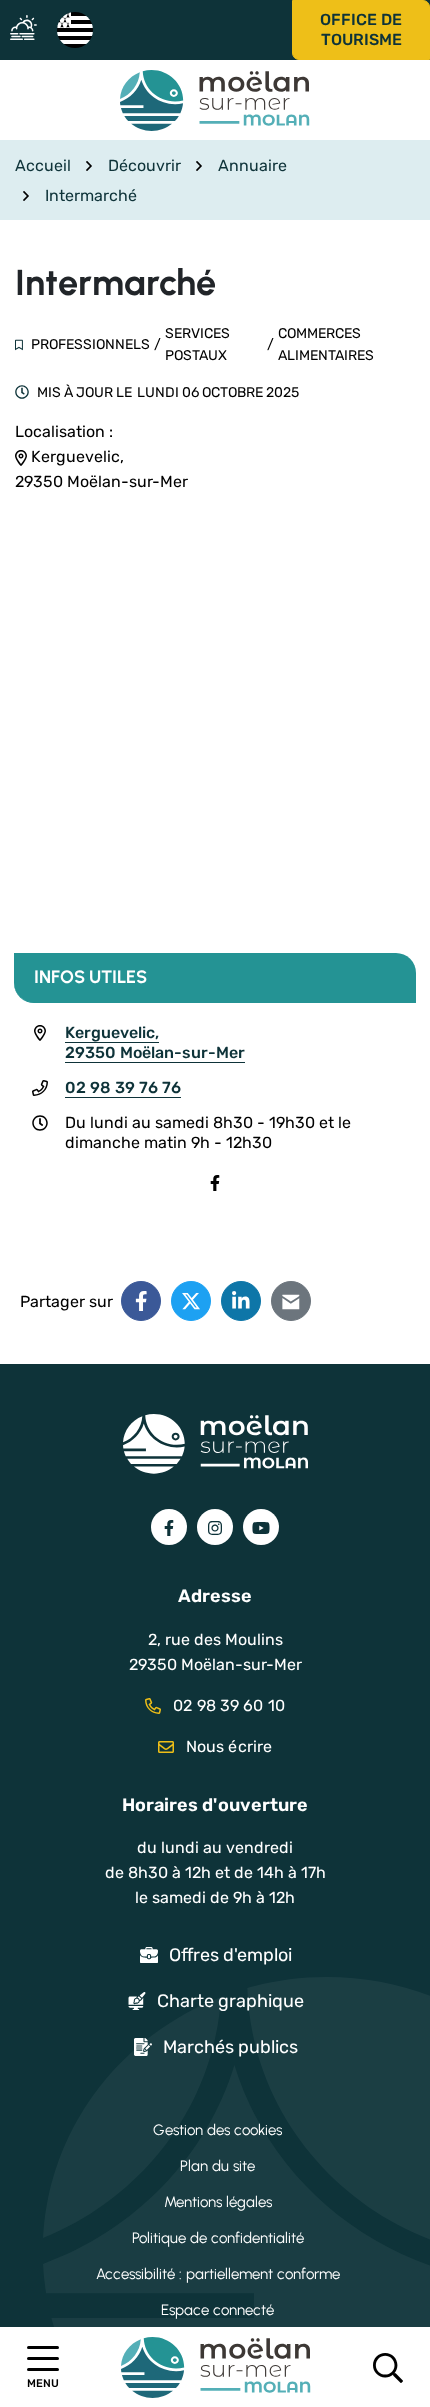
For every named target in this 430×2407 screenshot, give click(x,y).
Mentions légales (218, 2202)
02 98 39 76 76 (123, 1087)
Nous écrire (227, 1746)
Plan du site (217, 2166)
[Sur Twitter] (191, 1301)
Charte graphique (230, 2001)
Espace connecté (217, 2310)
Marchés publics (230, 2047)
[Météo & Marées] (28, 29)
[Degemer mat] (74, 28)
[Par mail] (291, 1301)
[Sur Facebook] (141, 1301)
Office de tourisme (361, 29)
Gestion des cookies (217, 2130)
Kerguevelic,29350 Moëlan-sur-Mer (155, 1042)
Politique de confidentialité (218, 2238)
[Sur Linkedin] (241, 1301)
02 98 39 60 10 (227, 1705)
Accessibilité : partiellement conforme (218, 2274)
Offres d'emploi (230, 1955)
